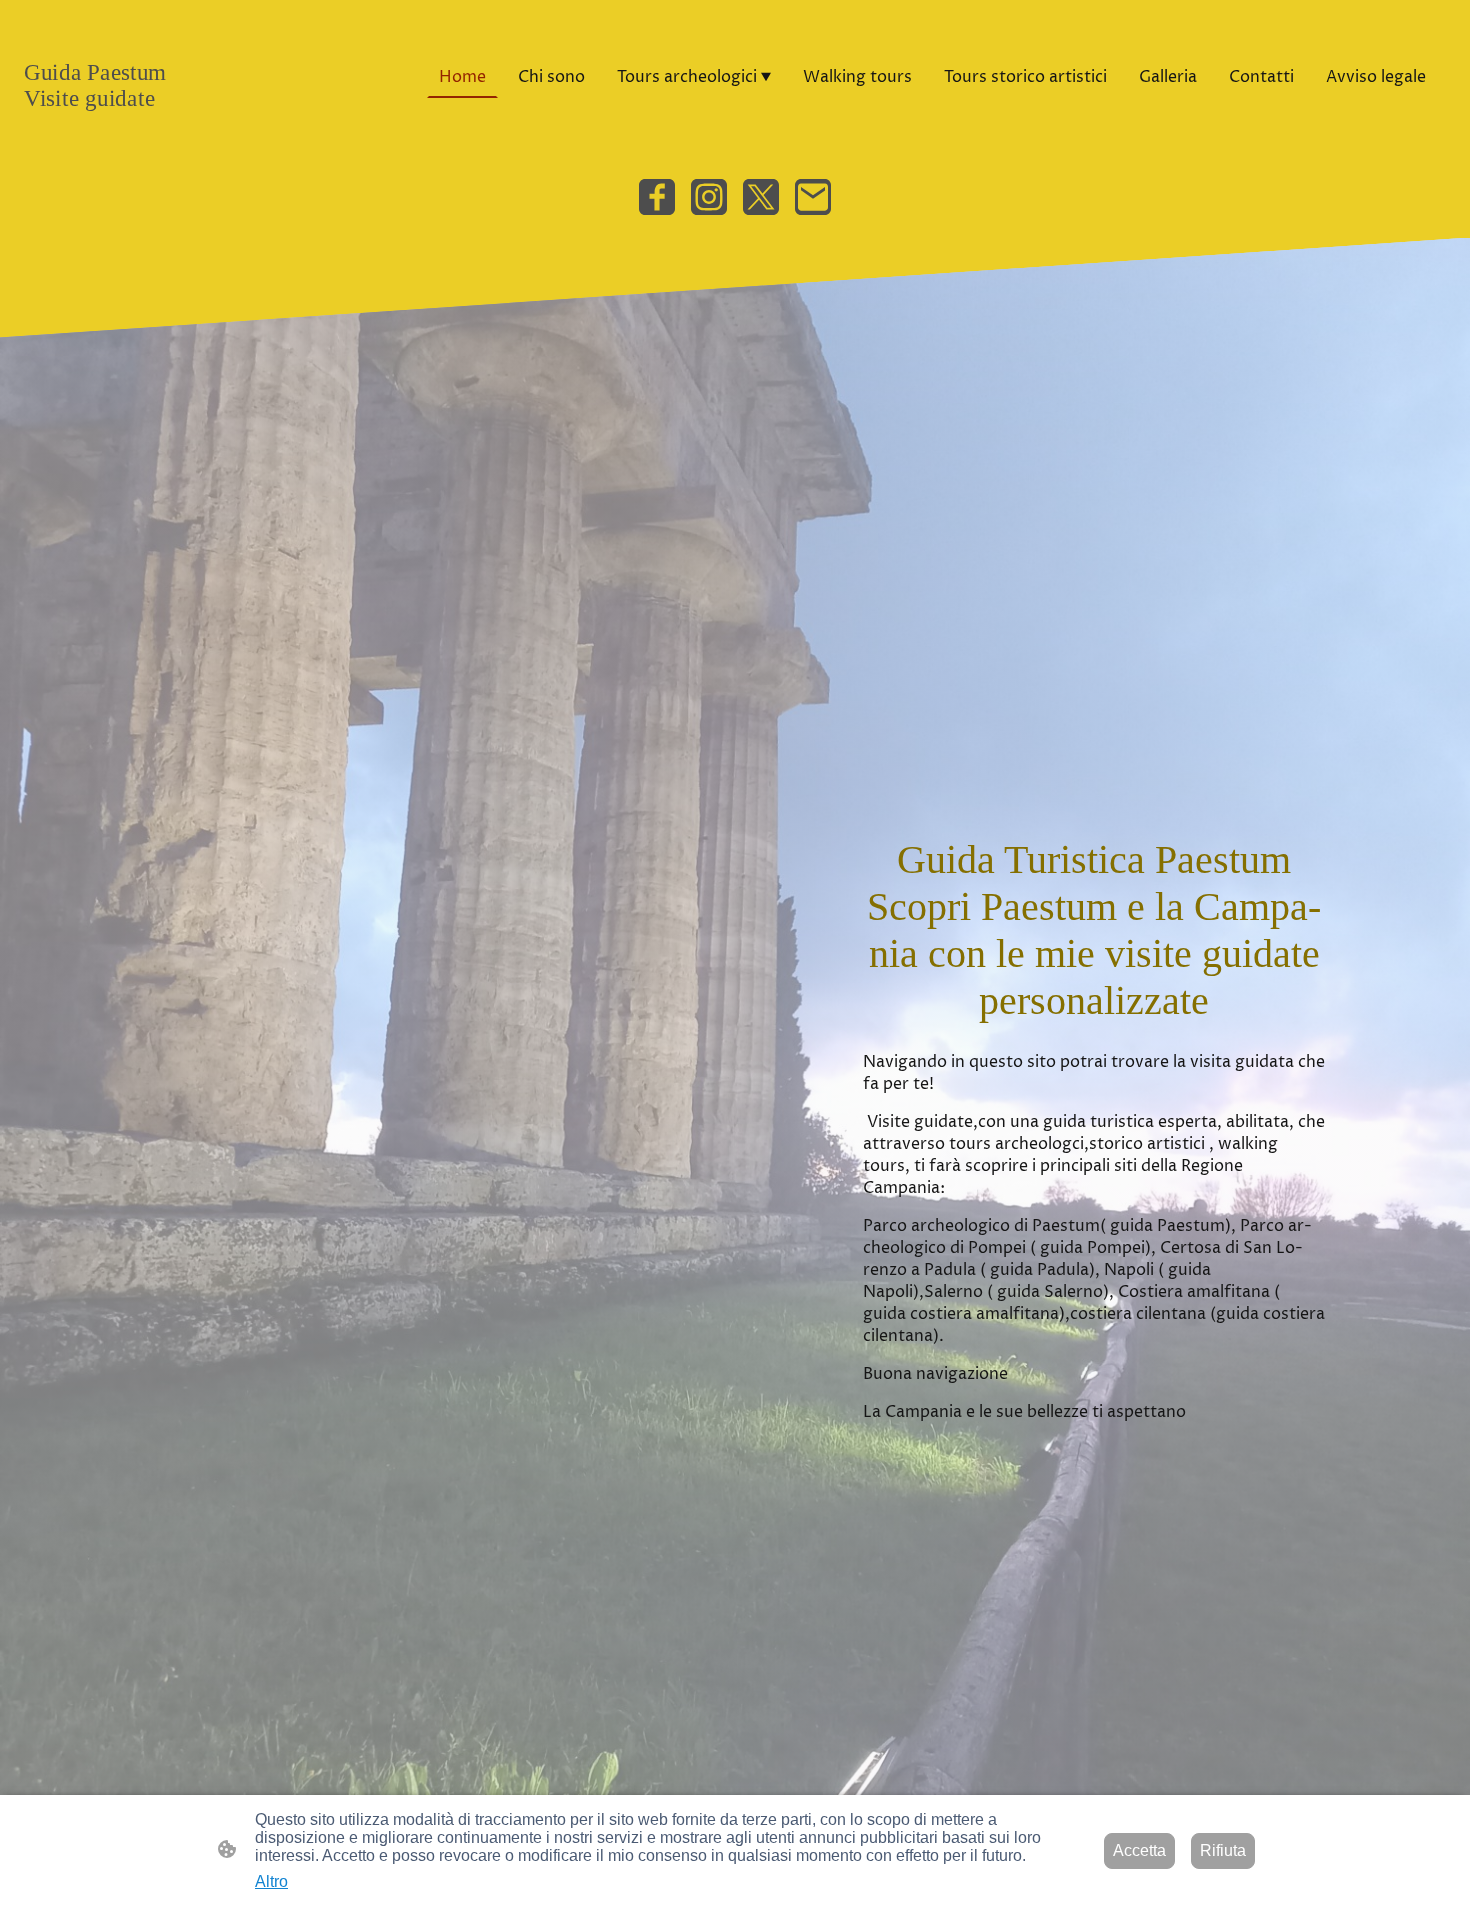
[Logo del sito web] (136, 129)
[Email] (813, 197)
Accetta (1139, 1850)
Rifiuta (1223, 1850)
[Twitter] (761, 197)
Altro (271, 1881)
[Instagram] (709, 197)
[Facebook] (657, 197)
